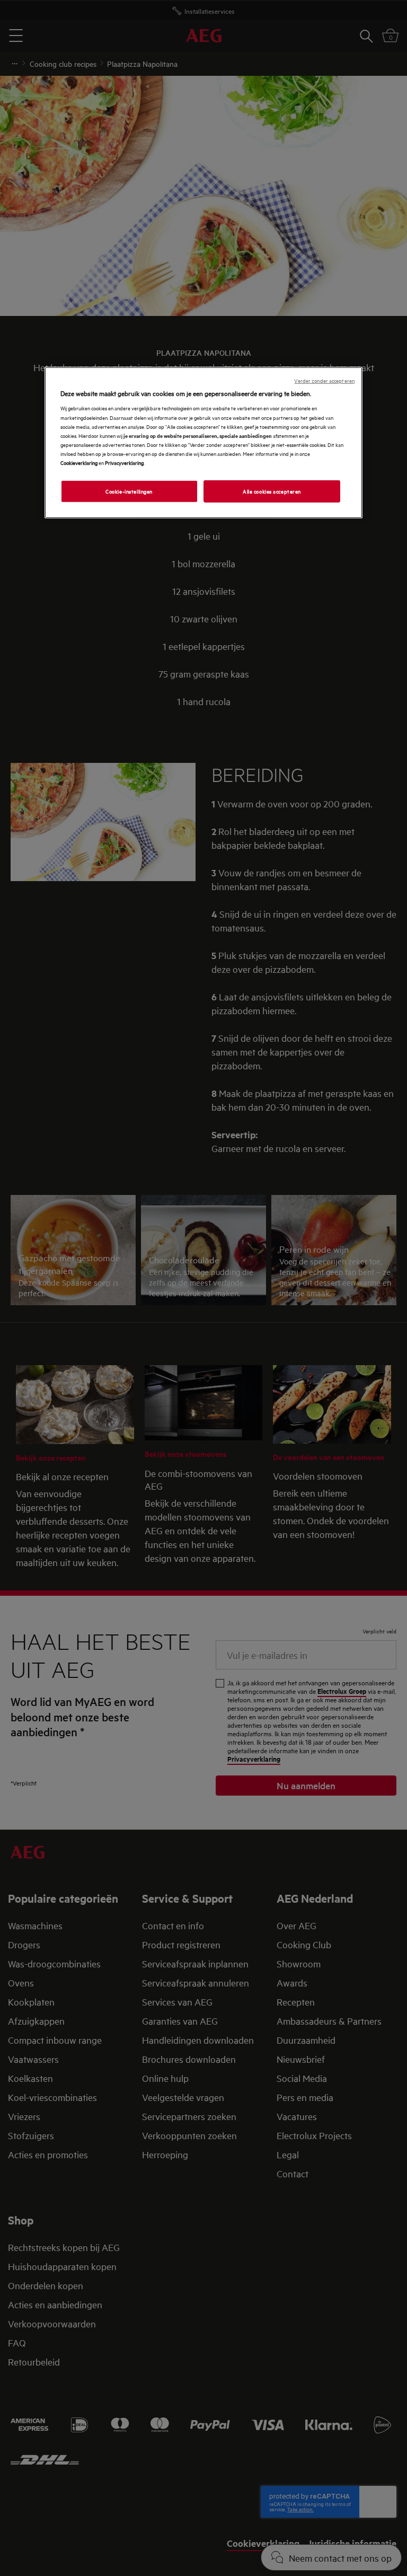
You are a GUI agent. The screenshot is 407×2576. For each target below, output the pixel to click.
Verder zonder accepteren (324, 380)
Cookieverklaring (79, 462)
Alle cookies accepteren (272, 491)
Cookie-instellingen (129, 491)
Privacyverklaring (124, 462)
